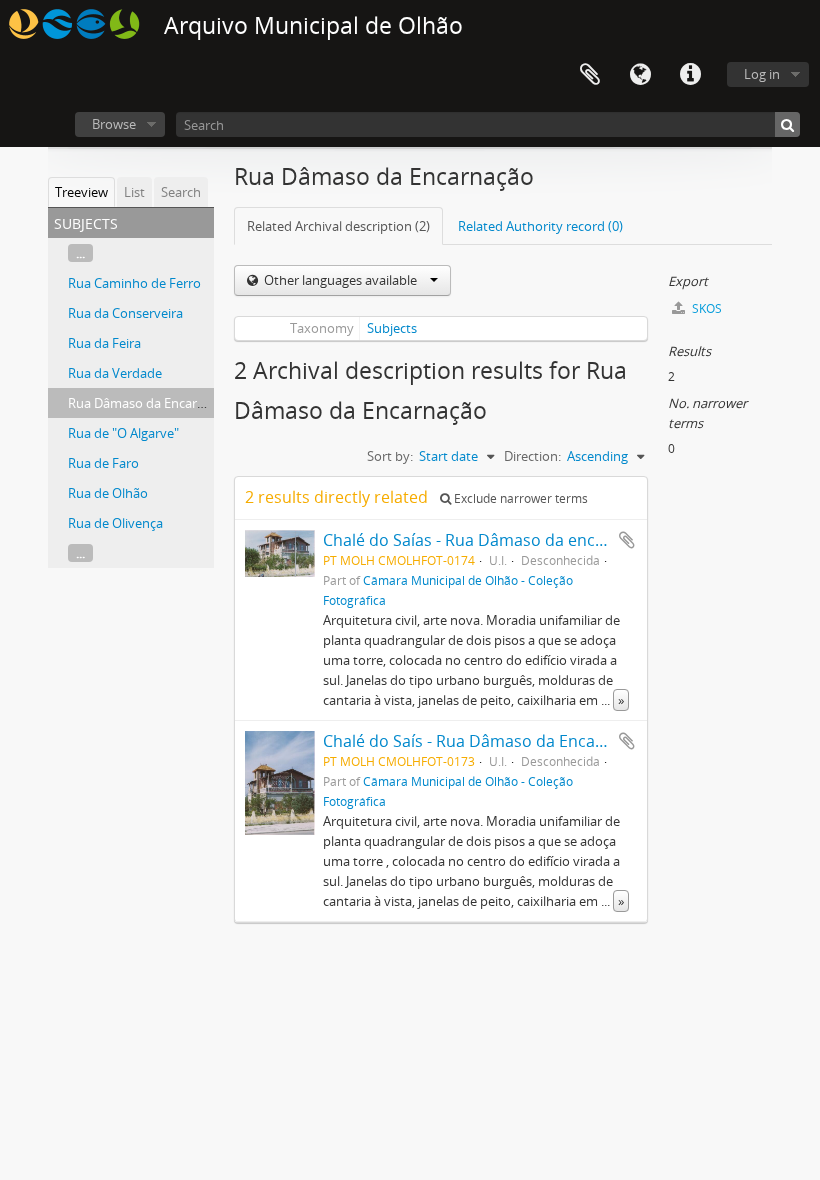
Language (640, 75)
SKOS (705, 308)
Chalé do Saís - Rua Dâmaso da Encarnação (485, 741)
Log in (762, 74)
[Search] (787, 124)
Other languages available (340, 280)
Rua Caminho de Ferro (134, 283)
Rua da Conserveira (125, 313)
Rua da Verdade (115, 373)
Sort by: (390, 456)
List (134, 192)
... (80, 253)
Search (181, 192)
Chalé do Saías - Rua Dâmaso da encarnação (490, 540)
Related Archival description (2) (338, 226)
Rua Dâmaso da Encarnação (150, 403)
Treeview (81, 192)
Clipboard (590, 75)
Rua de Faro (103, 463)
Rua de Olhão (108, 493)
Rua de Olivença (115, 523)
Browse (114, 124)
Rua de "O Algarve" (123, 433)
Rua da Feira (104, 343)
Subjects (392, 328)
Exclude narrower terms (519, 498)
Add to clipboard (627, 540)
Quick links (690, 75)
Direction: (532, 456)
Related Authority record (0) (540, 226)
